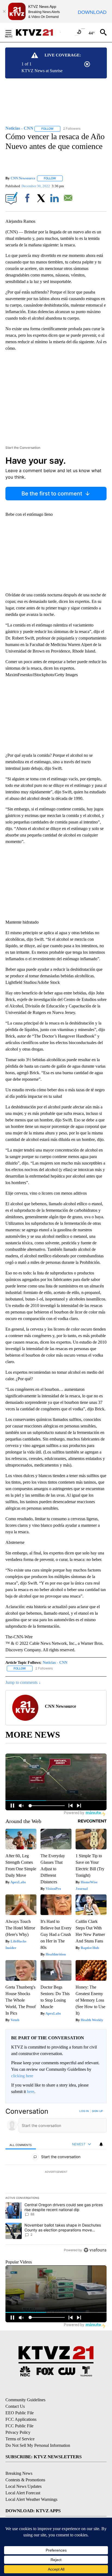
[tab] (21, 2144)
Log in (84, 2111)
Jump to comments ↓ (23, 1682)
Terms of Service (20, 2439)
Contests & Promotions (25, 2480)
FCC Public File (19, 2426)
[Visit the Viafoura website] (95, 2250)
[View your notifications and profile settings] (101, 2144)
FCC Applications (21, 2419)
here (31, 2092)
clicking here (22, 2076)
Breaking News (19, 2473)
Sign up (97, 2111)
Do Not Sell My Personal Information (38, 2445)
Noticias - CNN (55, 1663)
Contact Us (15, 2406)
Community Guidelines (25, 2400)
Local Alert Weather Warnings (31, 2499)
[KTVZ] (38, 32)
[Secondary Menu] (13, 32)
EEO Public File (20, 2413)
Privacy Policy (18, 2432)
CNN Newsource (23, 178)
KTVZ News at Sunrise (42, 71)
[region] (56, 2182)
